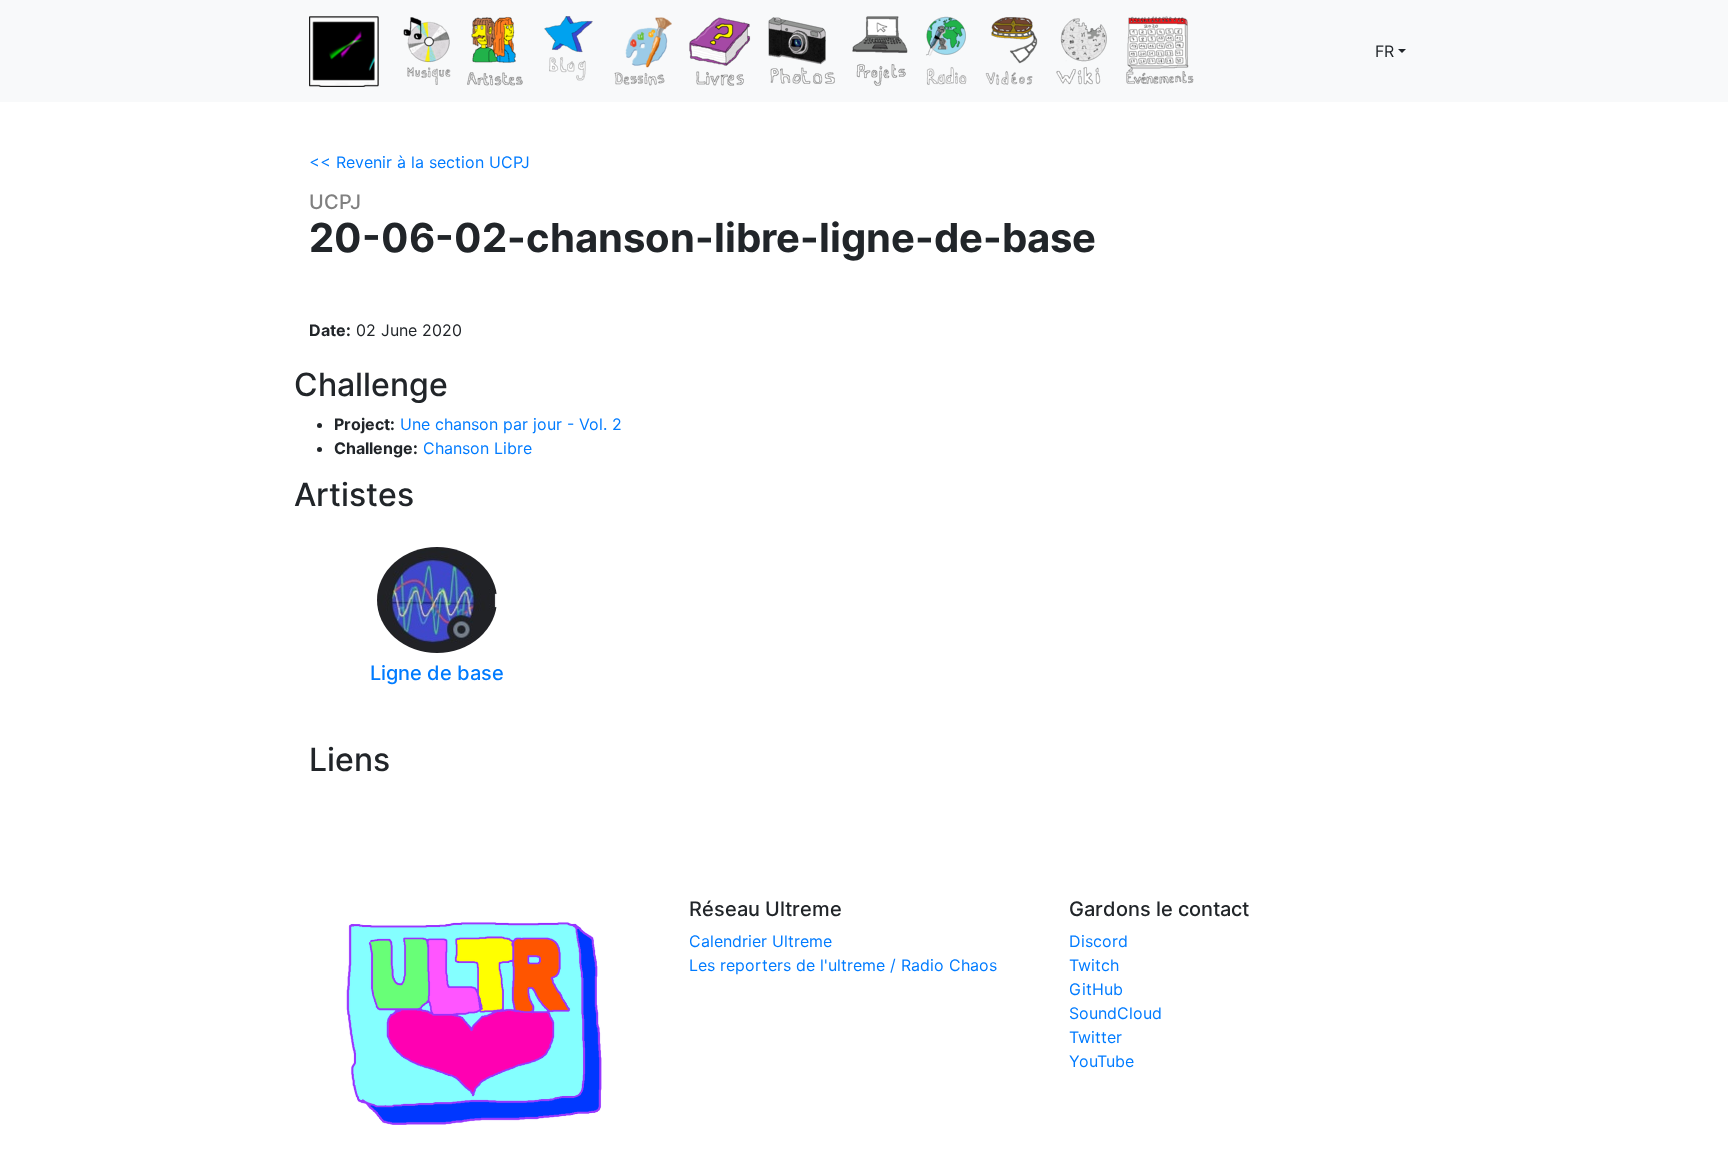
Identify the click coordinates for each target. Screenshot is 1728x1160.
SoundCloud (1115, 1013)
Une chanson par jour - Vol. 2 (511, 424)
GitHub (1096, 989)
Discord (1098, 941)
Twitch (1094, 965)
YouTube (1101, 1061)
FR (1384, 51)
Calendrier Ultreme (760, 941)
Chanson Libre (477, 448)
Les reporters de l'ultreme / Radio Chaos (843, 965)
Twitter (1095, 1037)
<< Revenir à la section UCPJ (419, 162)
